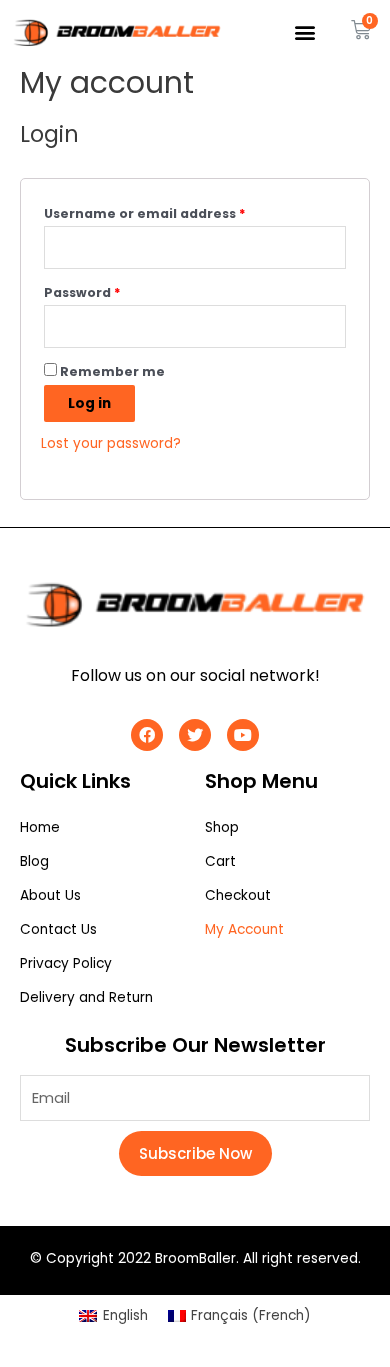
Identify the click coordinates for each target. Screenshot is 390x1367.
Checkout (238, 895)
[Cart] (361, 30)
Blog (34, 861)
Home (40, 827)
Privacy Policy (66, 963)
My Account (244, 929)
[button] (305, 32)
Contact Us (58, 929)
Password (82, 292)
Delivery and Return (86, 997)
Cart (220, 861)
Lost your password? (111, 443)
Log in (89, 403)
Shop (222, 827)
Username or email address (145, 213)
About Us (50, 895)
